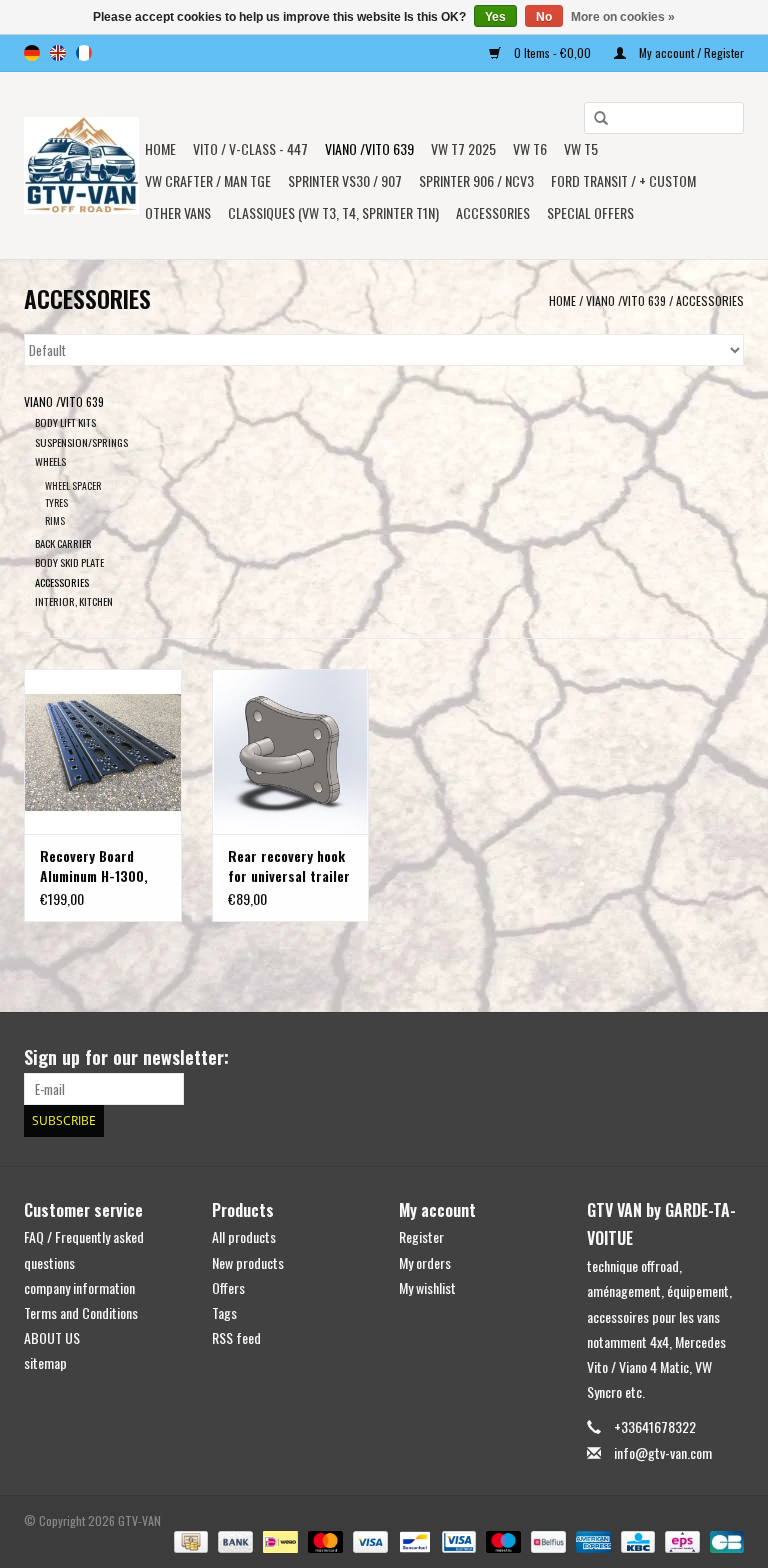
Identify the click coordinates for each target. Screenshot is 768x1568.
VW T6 (530, 148)
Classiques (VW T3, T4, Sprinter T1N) (333, 212)
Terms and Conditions (81, 1312)
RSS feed (236, 1337)
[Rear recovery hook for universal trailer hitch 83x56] (291, 751)
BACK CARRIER (63, 543)
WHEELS (50, 461)
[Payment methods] (189, 1540)
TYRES (56, 502)
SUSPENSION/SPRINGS (81, 442)
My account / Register (690, 52)
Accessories (493, 212)
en (58, 53)
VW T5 (581, 148)
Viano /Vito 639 (369, 148)
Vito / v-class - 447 (250, 148)
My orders (425, 1262)
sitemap (45, 1362)
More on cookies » (623, 17)
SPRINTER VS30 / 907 (345, 180)
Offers (228, 1287)
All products (244, 1236)
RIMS (55, 520)
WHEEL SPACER (73, 485)
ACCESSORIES (710, 300)
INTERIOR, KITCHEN (74, 601)
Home (160, 148)
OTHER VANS (178, 212)
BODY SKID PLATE (69, 562)
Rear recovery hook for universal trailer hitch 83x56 (289, 866)
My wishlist (427, 1287)
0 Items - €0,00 (552, 52)
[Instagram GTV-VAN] (728, 1058)
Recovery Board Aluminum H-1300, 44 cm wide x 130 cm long (102, 866)
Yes (495, 17)
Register (421, 1236)
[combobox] (664, 118)
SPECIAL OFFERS (590, 212)
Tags (224, 1312)
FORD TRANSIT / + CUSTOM (623, 180)
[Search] (594, 119)
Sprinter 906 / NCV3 (476, 180)
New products (248, 1262)
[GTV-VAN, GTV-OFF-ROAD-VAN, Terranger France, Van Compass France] (81, 165)
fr (84, 53)
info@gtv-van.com (663, 1452)
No (544, 17)
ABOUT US (52, 1337)
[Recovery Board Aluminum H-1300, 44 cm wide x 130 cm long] (103, 751)
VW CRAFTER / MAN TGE (208, 180)
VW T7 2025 (463, 148)
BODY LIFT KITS (65, 422)
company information (79, 1287)
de (32, 53)
